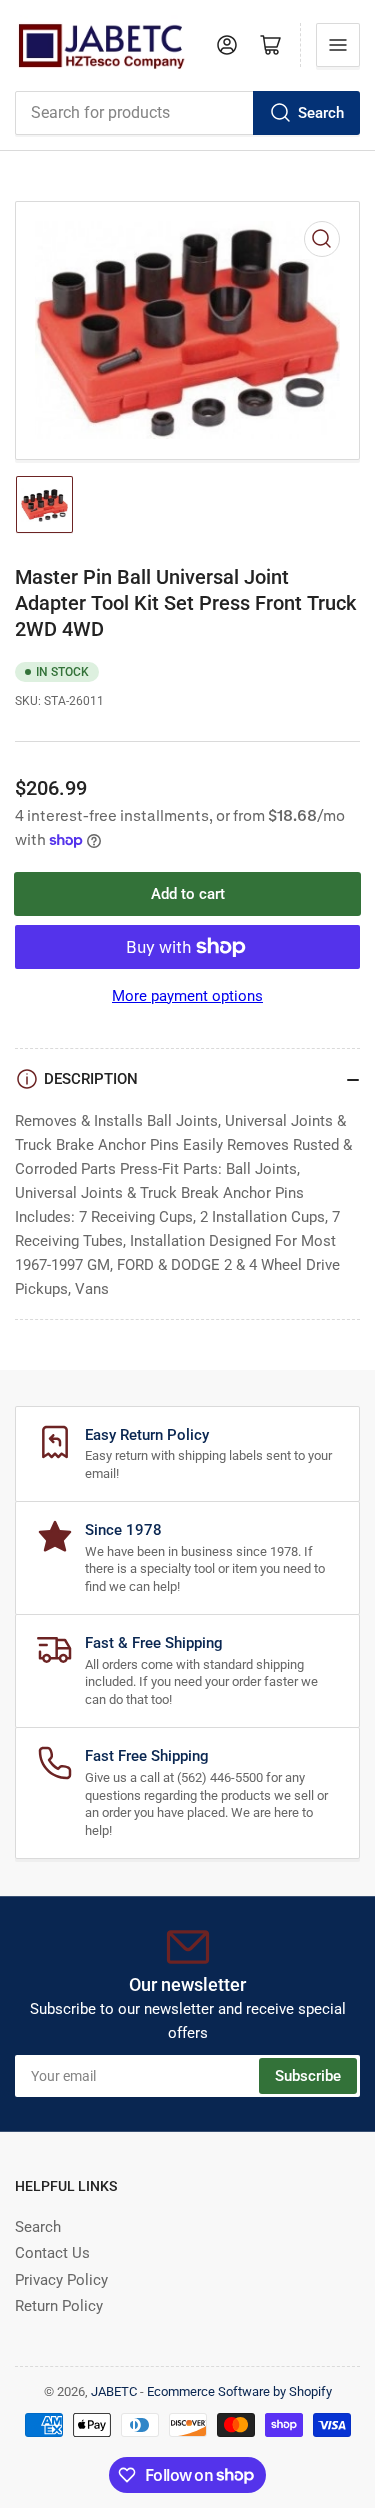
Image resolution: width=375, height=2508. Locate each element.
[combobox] (187, 113)
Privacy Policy (61, 2280)
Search (321, 113)
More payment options (187, 996)
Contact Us (52, 2253)
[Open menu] (338, 45)
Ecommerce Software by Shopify (239, 2391)
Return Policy (59, 2306)
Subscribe (308, 2076)
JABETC (114, 2391)
